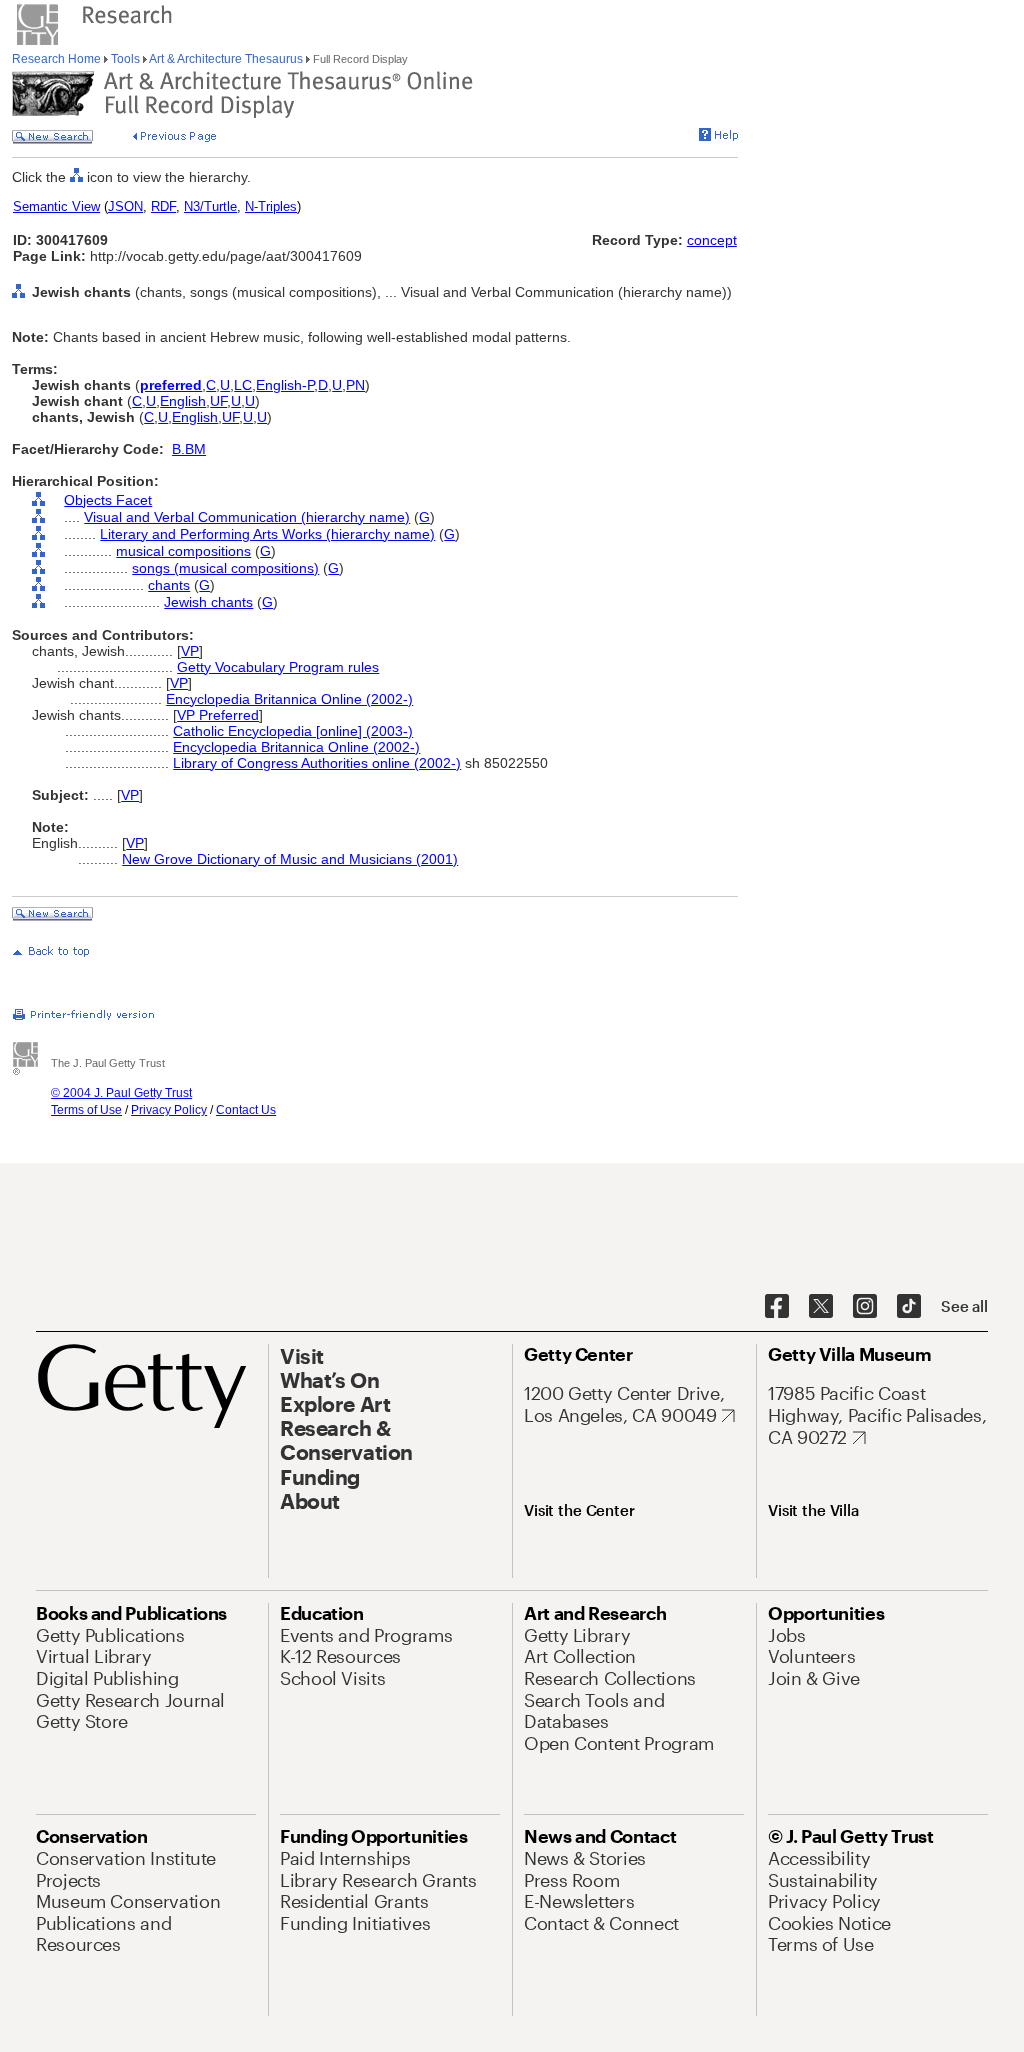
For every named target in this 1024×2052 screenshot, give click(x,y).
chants (169, 585)
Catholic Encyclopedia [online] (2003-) (293, 731)
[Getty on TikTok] (909, 1307)
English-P (285, 385)
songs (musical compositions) (225, 568)
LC (243, 385)
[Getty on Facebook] (777, 1307)
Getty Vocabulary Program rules (278, 667)
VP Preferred (218, 715)
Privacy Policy (169, 1110)
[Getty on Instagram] (865, 1307)
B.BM (189, 449)
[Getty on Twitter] (821, 1307)
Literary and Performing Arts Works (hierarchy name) (267, 534)
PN (355, 385)
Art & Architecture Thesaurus (226, 59)
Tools (125, 59)
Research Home (58, 59)
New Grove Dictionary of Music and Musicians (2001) (290, 859)
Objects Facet (108, 500)
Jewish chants (208, 602)
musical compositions (183, 551)
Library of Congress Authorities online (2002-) (317, 763)
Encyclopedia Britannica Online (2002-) (289, 699)
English (183, 401)
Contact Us (246, 1110)
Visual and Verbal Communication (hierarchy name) (247, 517)
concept (712, 240)
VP (190, 651)
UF (218, 401)
